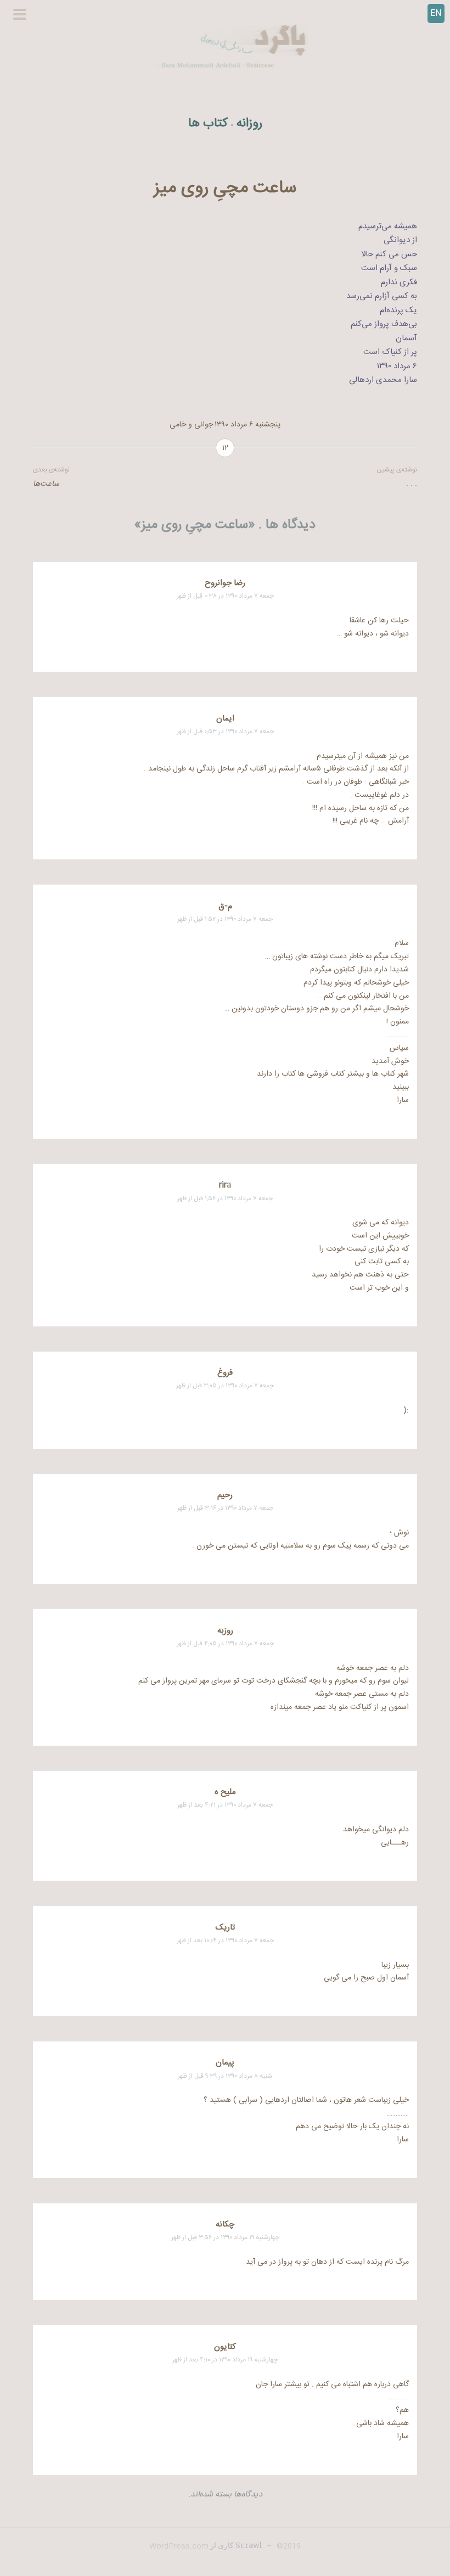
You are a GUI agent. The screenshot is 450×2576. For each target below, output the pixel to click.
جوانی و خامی (191, 425)
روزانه (249, 124)
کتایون (225, 2347)
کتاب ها (208, 124)
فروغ (225, 1373)
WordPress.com (179, 2546)
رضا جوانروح (225, 583)
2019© (288, 2546)
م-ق (225, 906)
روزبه (225, 1631)
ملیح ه (225, 1792)
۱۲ (225, 448)
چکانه (225, 2225)
